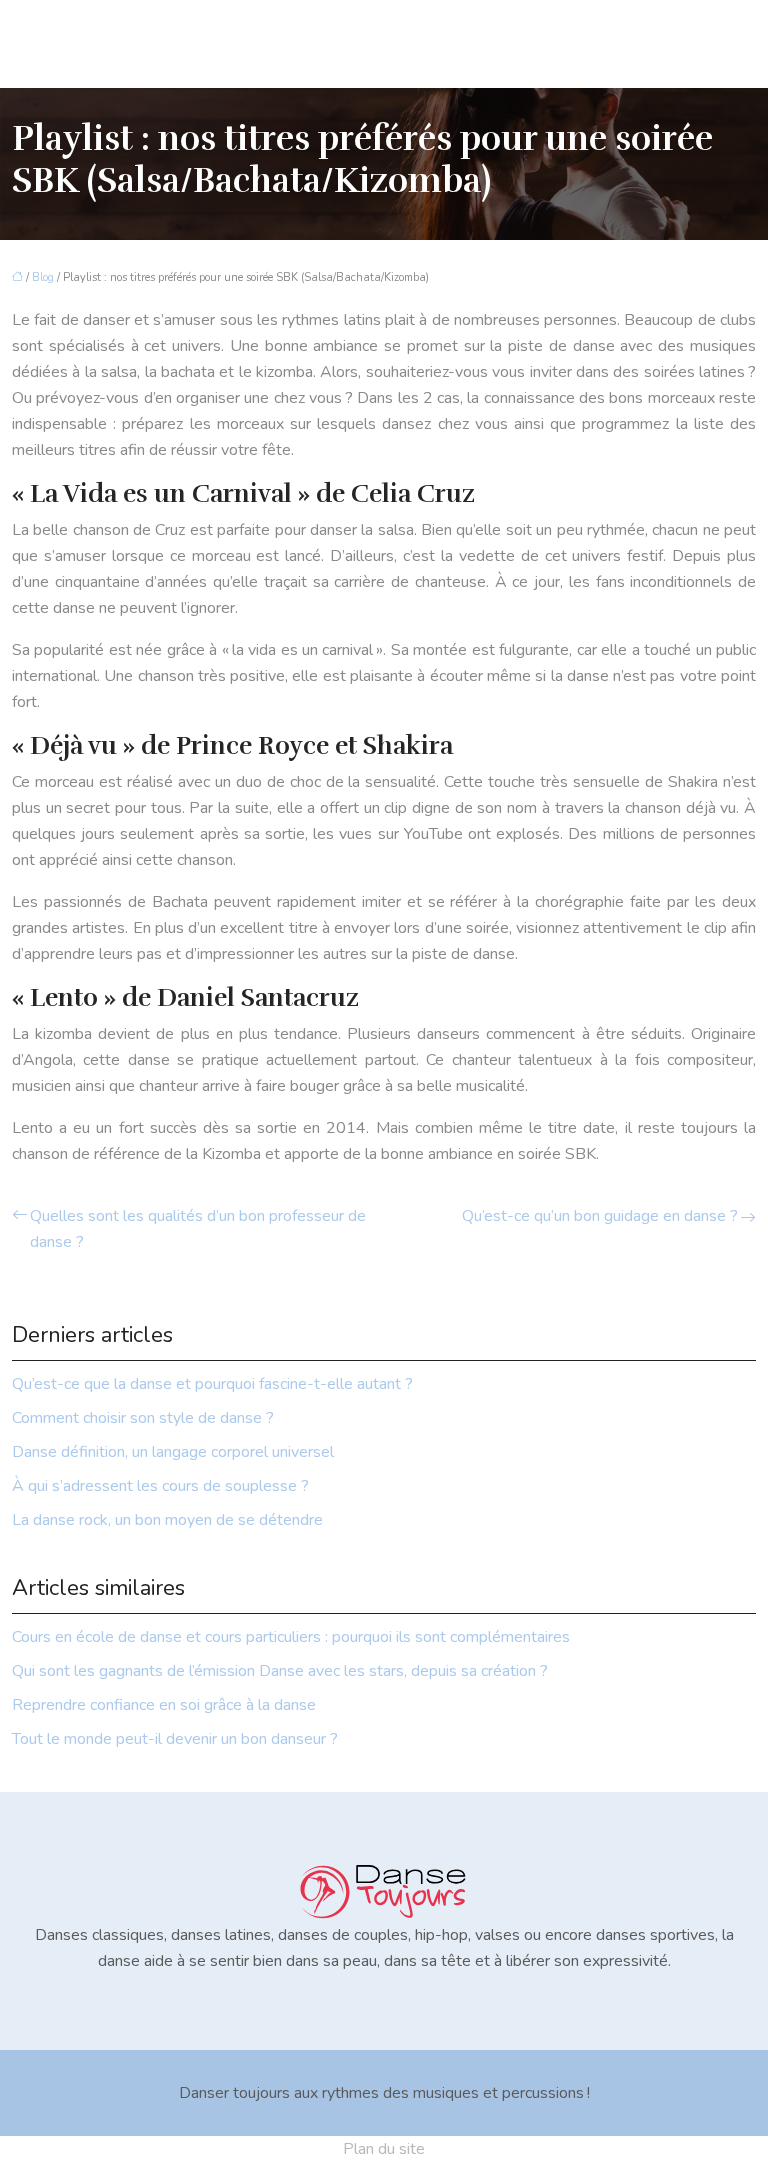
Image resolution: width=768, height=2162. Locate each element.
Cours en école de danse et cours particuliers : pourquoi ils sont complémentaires (291, 1637)
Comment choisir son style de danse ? (143, 1418)
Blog (43, 277)
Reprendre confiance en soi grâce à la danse (164, 1705)
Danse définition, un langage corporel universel (173, 1452)
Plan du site (384, 2149)
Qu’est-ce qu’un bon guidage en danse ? (600, 1216)
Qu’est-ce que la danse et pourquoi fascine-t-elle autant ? (212, 1384)
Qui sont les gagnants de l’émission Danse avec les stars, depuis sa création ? (280, 1671)
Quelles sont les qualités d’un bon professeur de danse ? (198, 1229)
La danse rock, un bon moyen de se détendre (167, 1520)
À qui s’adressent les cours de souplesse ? (160, 1486)
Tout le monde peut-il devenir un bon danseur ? (175, 1739)
